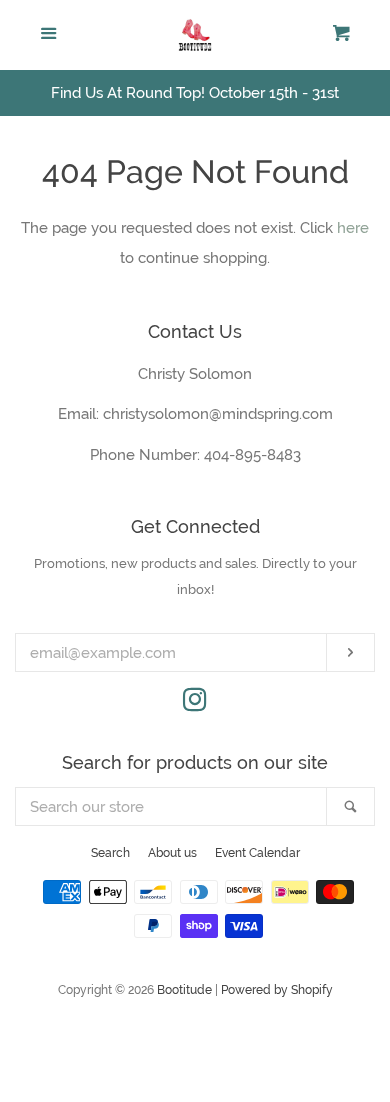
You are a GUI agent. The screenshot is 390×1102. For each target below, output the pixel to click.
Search (110, 853)
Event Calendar (257, 853)
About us (172, 853)
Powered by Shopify (277, 990)
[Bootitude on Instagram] (195, 704)
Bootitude (184, 990)
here (353, 228)
